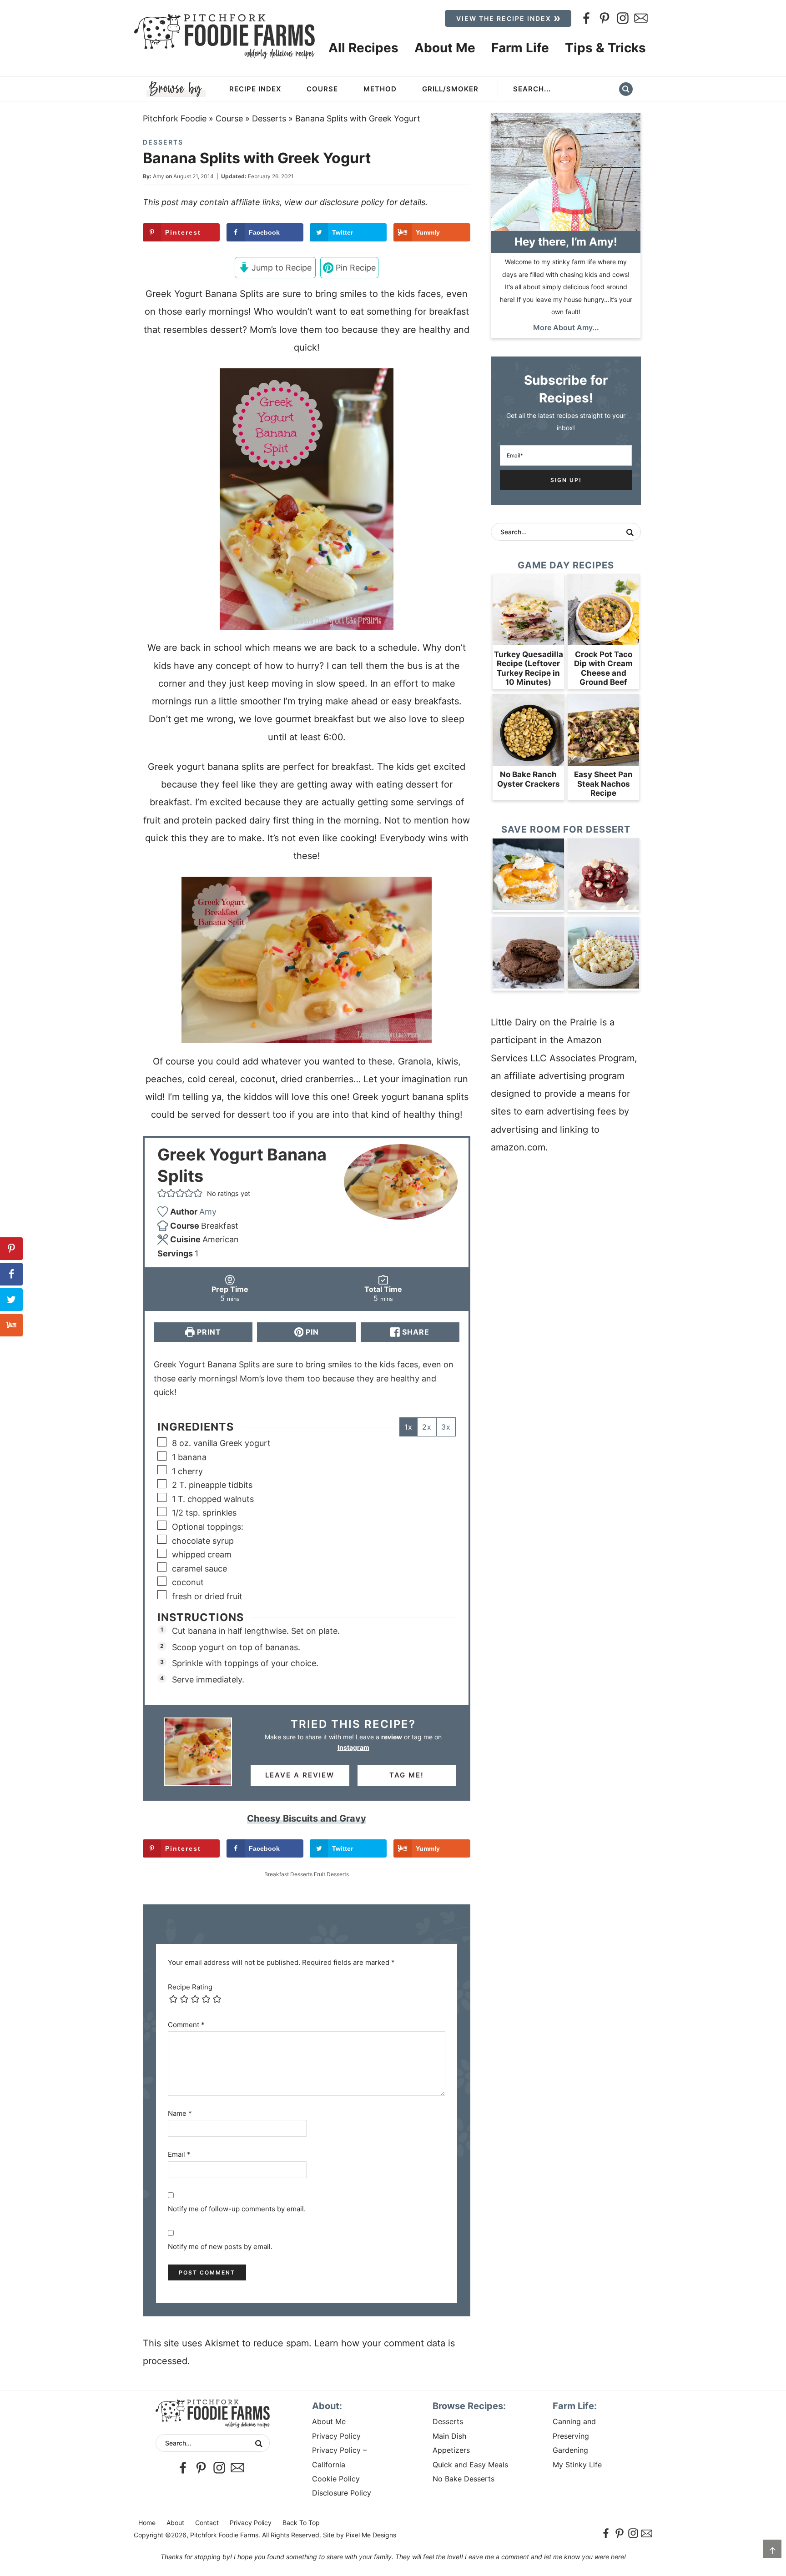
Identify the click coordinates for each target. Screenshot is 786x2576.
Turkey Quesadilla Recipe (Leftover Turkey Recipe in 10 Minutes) (529, 668)
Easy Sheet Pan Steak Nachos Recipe (603, 784)
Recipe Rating (190, 1987)
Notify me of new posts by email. (220, 2247)
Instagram (353, 1747)
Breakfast (277, 1874)
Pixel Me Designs (371, 2535)
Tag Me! (407, 1775)
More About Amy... (566, 327)
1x (408, 1427)
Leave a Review (300, 1775)
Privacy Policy (336, 2436)
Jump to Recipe (280, 268)
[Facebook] (586, 18)
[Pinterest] (605, 18)
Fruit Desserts (331, 1874)
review (392, 1737)
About (175, 2523)
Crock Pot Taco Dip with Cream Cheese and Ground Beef (603, 668)
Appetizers (451, 2450)
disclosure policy (352, 202)
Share (415, 1332)
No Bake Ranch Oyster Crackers (529, 779)
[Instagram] (623, 18)
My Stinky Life (577, 2465)
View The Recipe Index (504, 18)
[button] (162, 1194)
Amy (159, 176)
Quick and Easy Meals (470, 2465)
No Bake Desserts (464, 2479)
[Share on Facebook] (11, 1274)
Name (180, 2113)
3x (446, 1427)
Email (179, 2154)
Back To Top (301, 2523)
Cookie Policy (336, 2479)
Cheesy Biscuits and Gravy (307, 1818)
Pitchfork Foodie (175, 118)
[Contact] (641, 18)
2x (427, 1427)
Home (147, 2523)
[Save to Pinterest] (11, 1249)
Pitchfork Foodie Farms (224, 36)
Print (208, 1332)
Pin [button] (311, 1332)
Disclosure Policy (342, 2493)
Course (229, 118)
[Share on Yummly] (11, 1325)
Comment (186, 2025)
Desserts (269, 118)
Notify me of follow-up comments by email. (237, 2209)
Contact (207, 2523)
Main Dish (449, 2436)
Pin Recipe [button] (355, 268)
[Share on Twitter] (11, 1300)
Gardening (570, 2450)
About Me (329, 2421)
